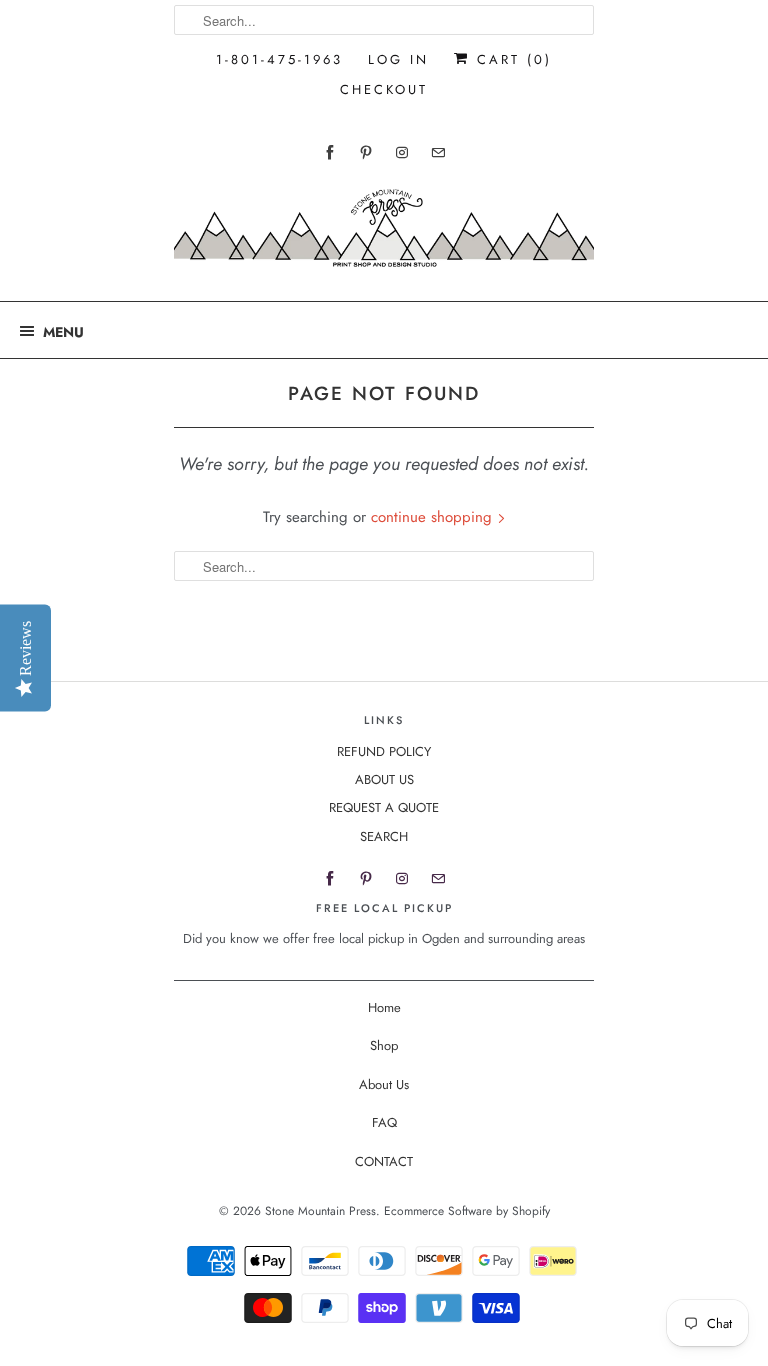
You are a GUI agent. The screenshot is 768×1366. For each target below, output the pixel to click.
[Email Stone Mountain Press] (438, 152)
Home (384, 1007)
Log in (398, 59)
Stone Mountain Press (320, 1211)
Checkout (384, 89)
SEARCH (384, 836)
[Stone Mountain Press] (384, 235)
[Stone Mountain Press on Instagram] (402, 152)
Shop (384, 1045)
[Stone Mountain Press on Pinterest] (366, 152)
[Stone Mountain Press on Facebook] (330, 152)
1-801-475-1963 (279, 59)
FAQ (384, 1122)
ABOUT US (384, 779)
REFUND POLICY (384, 751)
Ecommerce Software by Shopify (467, 1211)
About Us (384, 1084)
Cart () (511, 59)
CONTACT (384, 1161)
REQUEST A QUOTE (384, 807)
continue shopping (434, 517)
